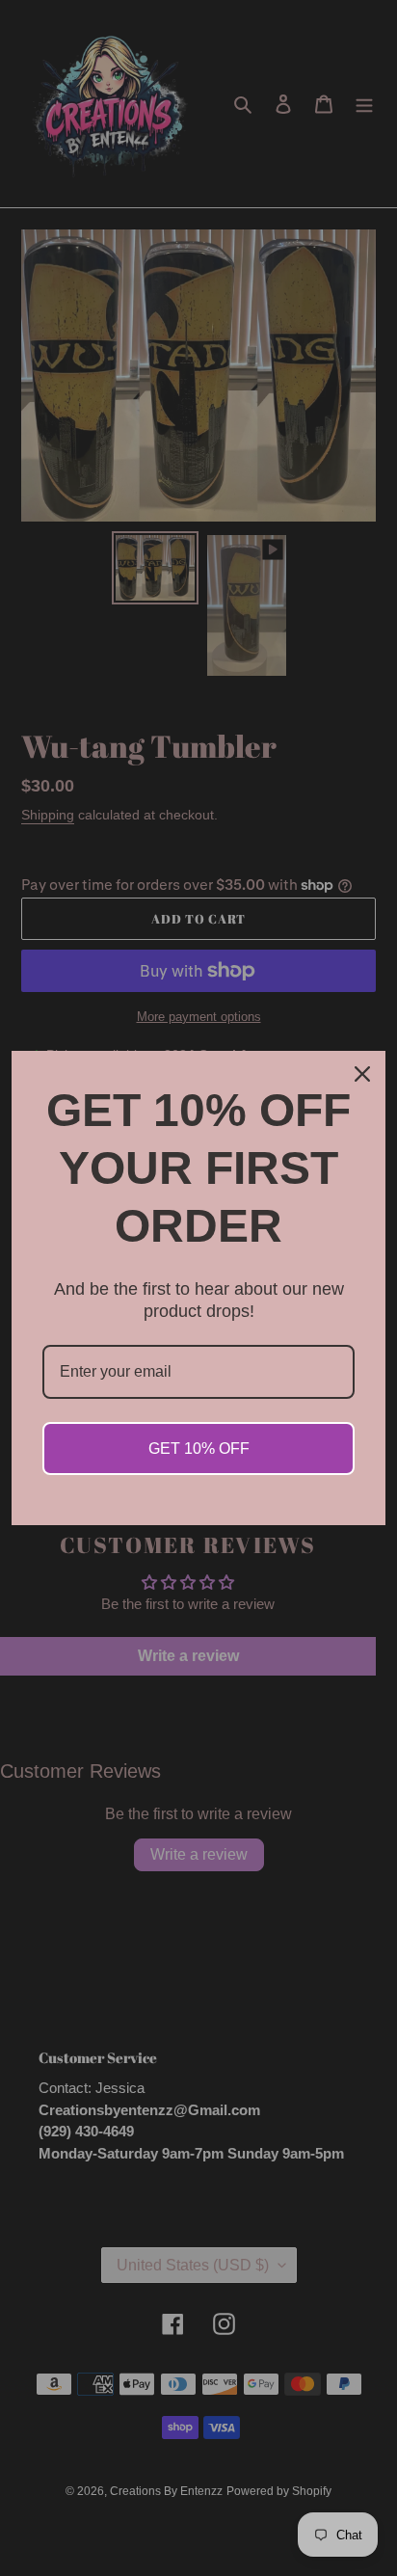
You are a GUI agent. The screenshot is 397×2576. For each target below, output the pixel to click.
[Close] (362, 1074)
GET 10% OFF (199, 1449)
